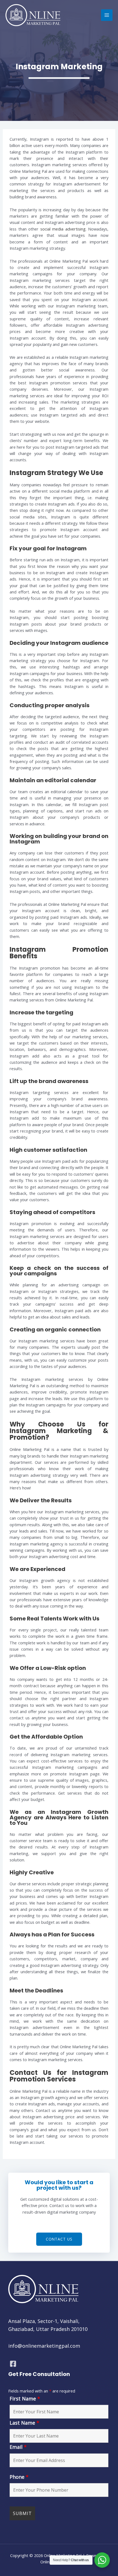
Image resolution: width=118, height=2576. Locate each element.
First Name (25, 2399)
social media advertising (63, 229)
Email (18, 2447)
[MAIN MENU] (107, 15)
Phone (19, 2477)
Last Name (24, 2423)
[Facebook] (13, 2364)
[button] (59, 2239)
